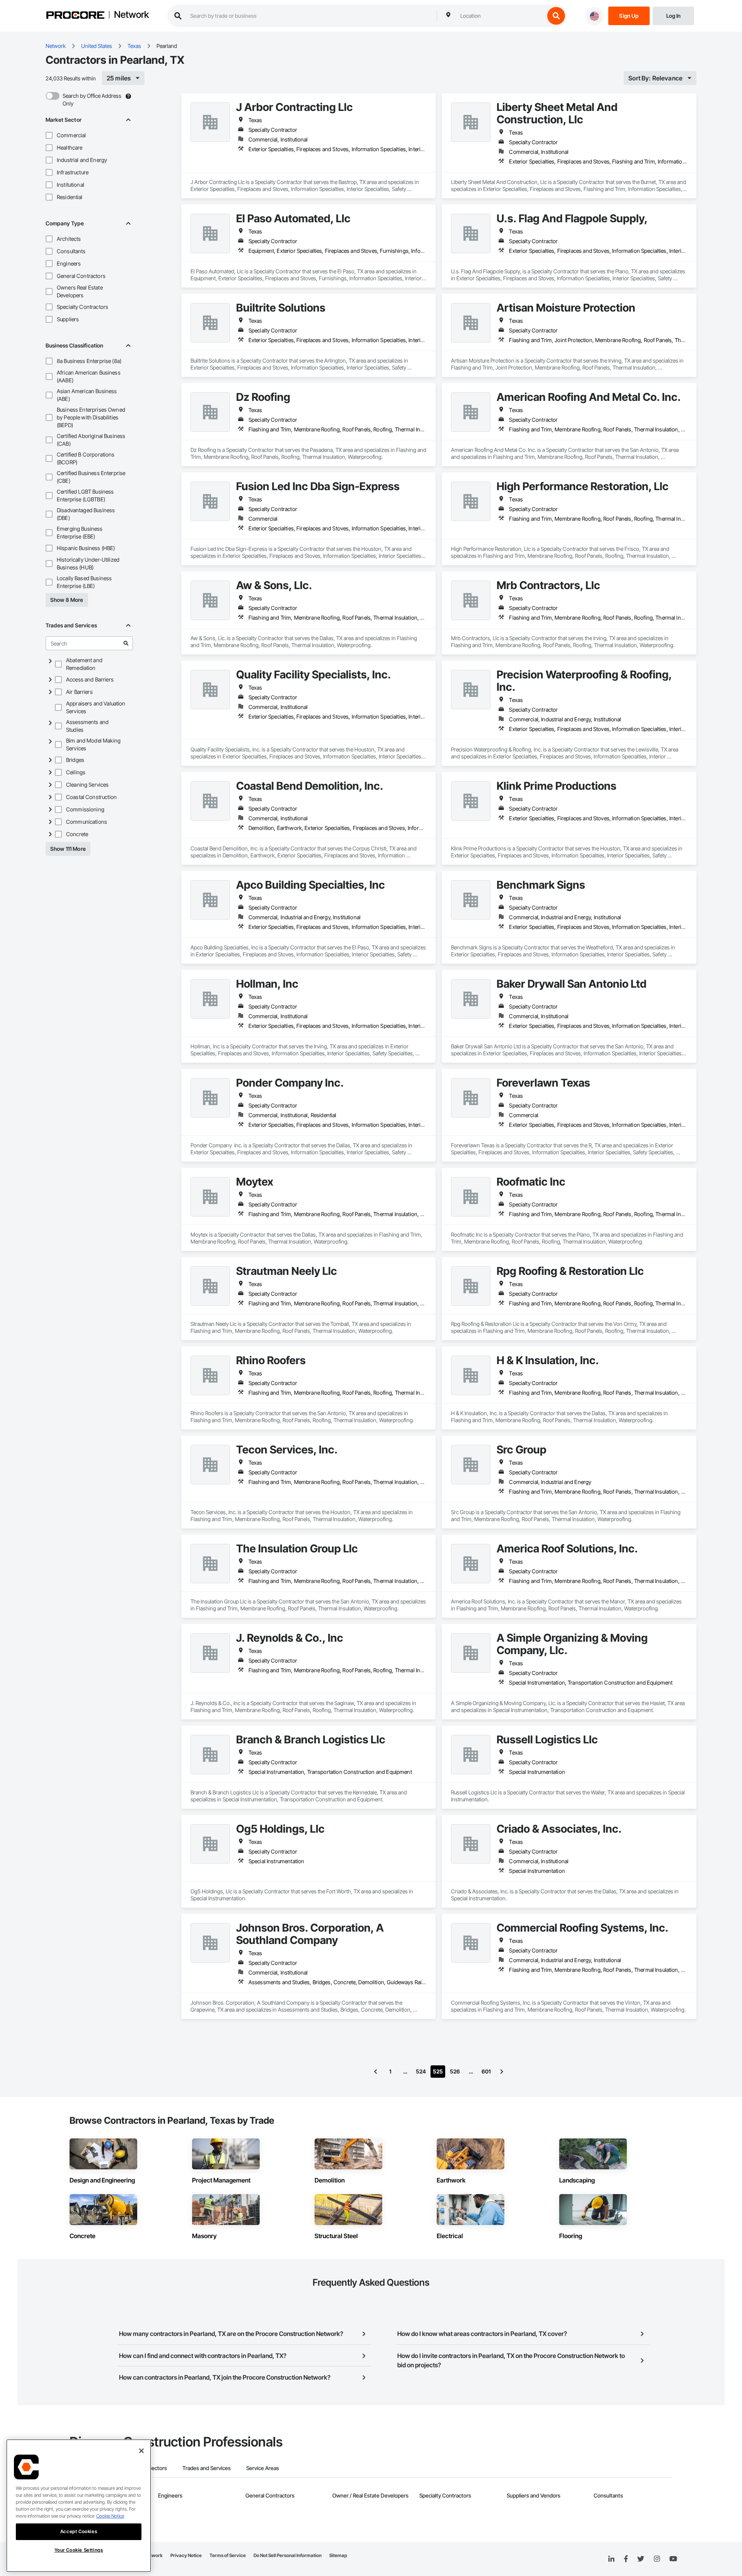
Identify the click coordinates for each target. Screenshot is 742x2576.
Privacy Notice (186, 2555)
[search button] (556, 16)
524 (421, 2071)
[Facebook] (626, 2559)
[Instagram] (657, 2559)
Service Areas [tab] (263, 2468)
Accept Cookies (79, 2531)
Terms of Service (228, 2555)
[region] (79, 2506)
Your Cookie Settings (79, 2550)
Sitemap (338, 2555)
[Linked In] (611, 2559)
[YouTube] (673, 2559)
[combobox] (500, 16)
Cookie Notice (110, 2516)
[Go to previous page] (376, 2072)
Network (131, 15)
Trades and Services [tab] (207, 2468)
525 (438, 2071)
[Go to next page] (502, 2072)
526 (455, 2071)
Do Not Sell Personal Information (288, 2555)
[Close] (141, 2451)
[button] (49, 135)
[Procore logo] (75, 16)
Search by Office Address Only (92, 100)
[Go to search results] (126, 643)
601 (486, 2071)
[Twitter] (641, 2559)
